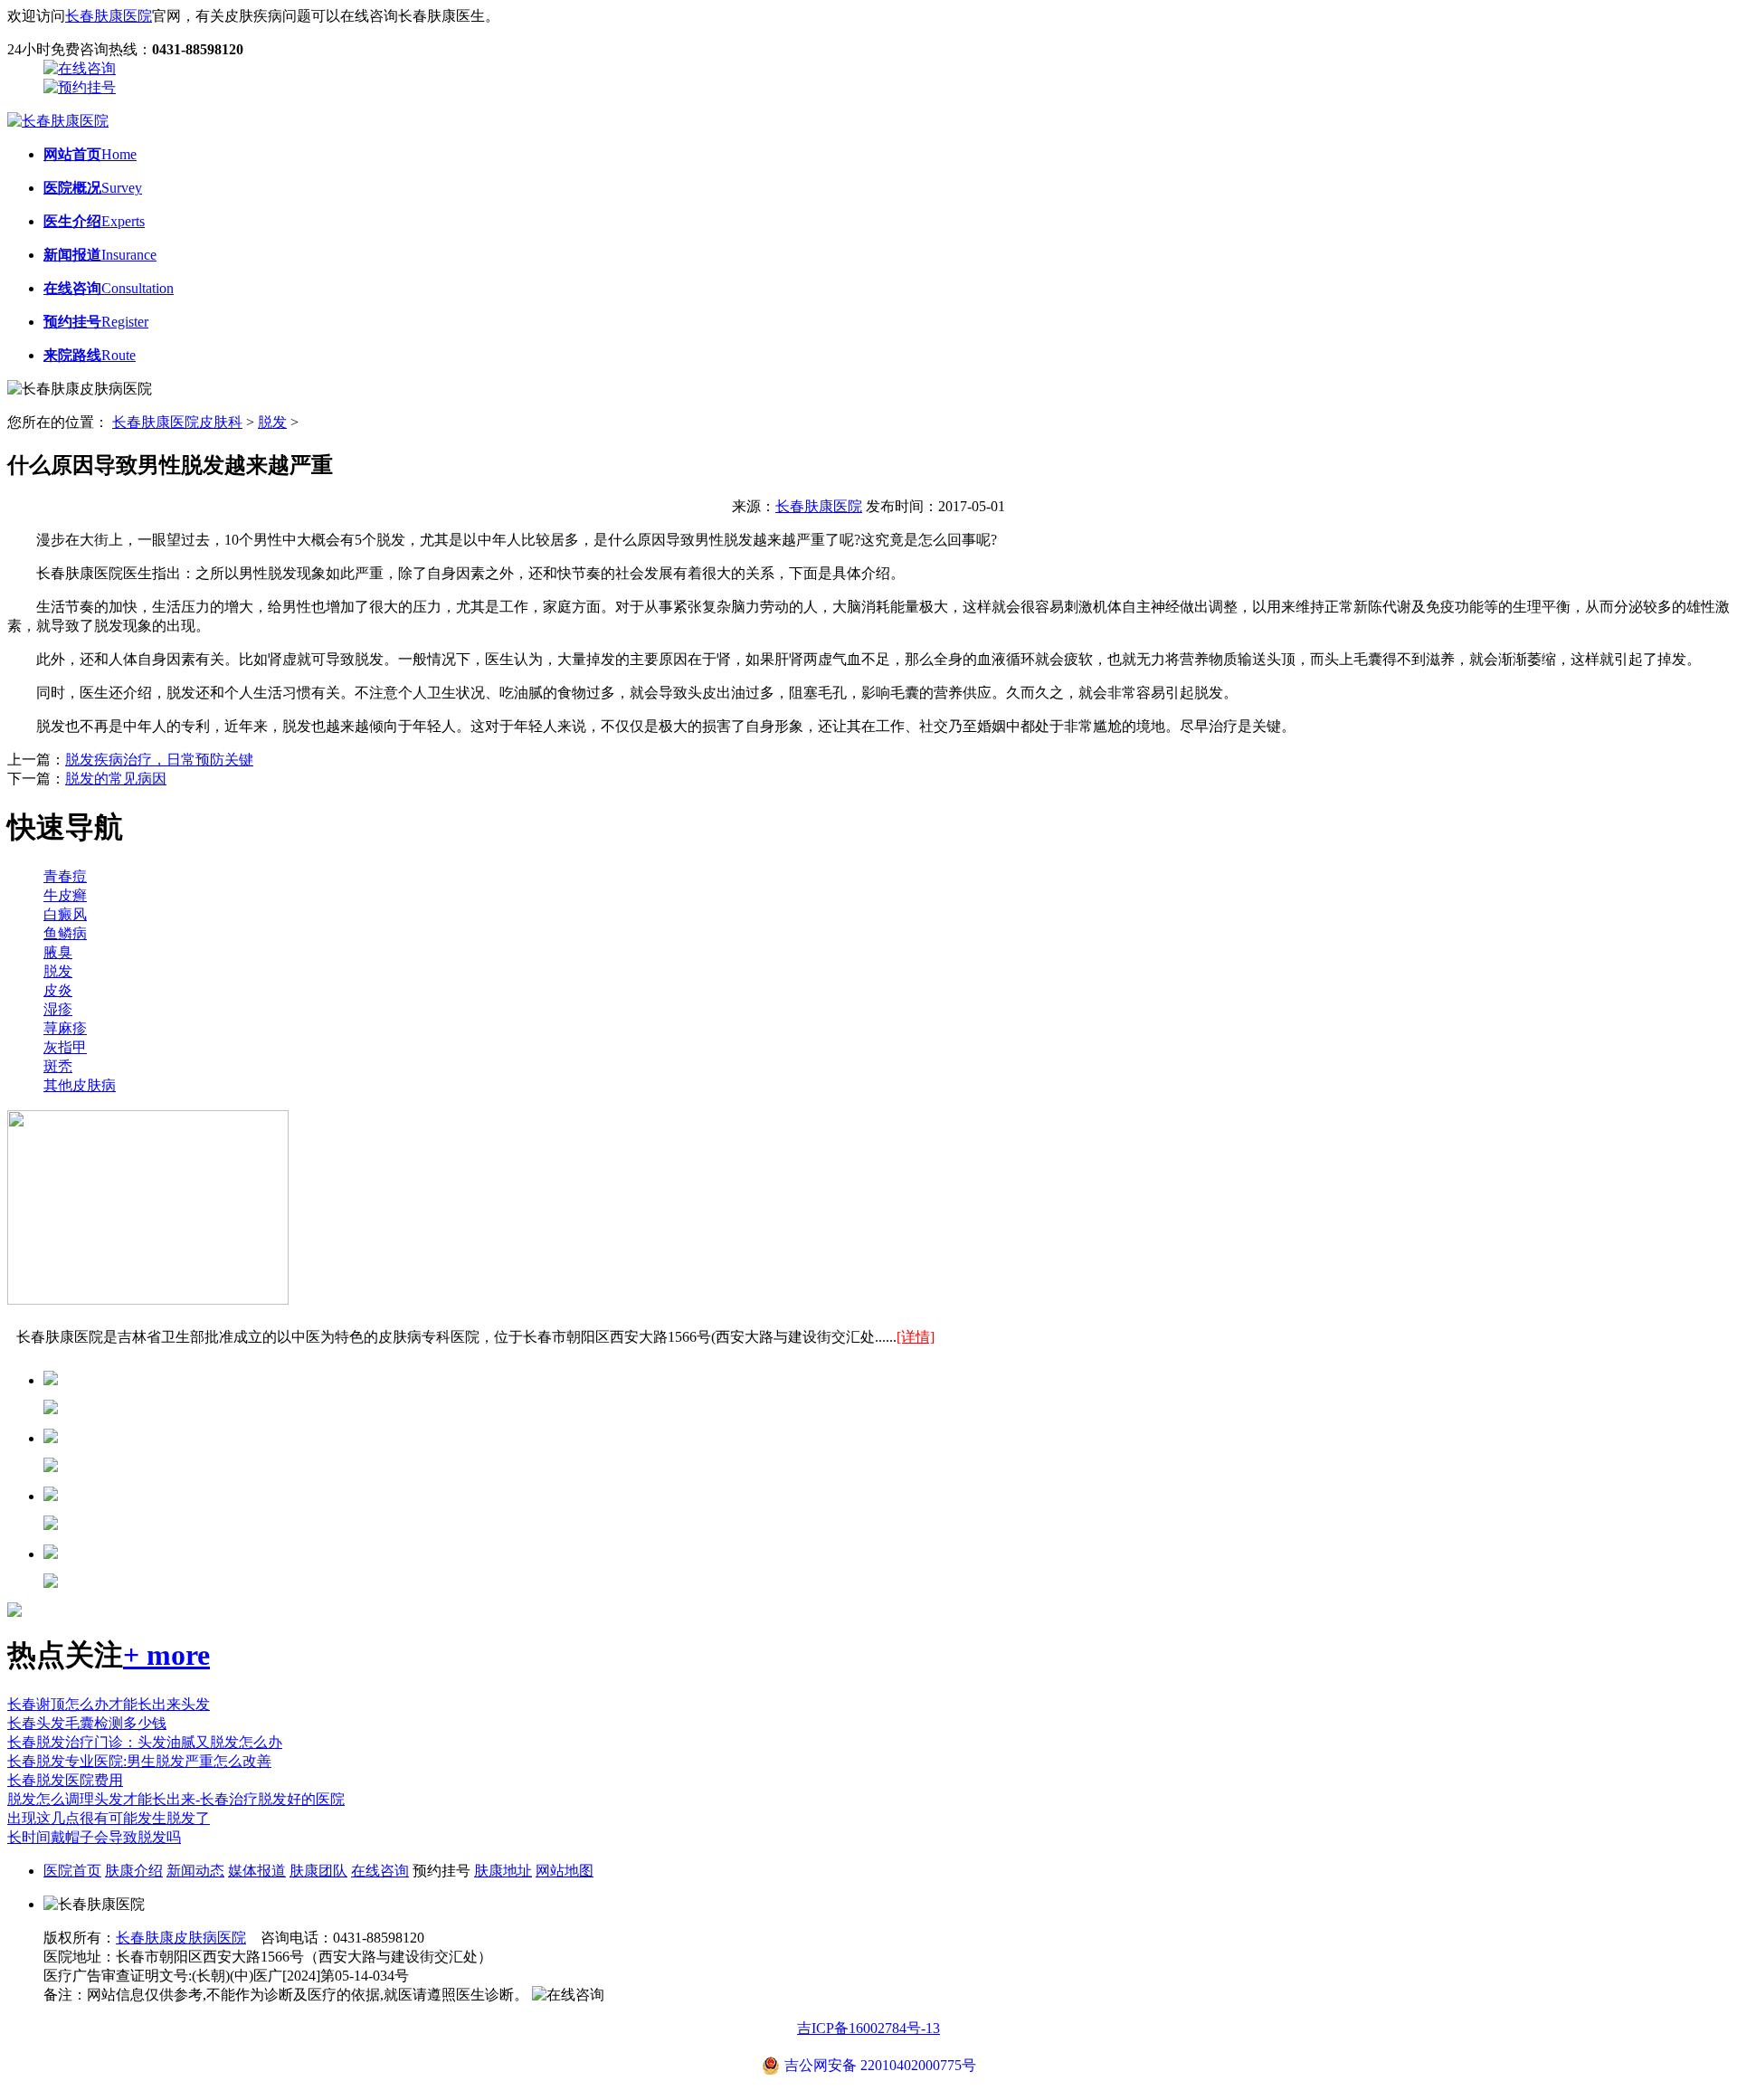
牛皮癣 (65, 895)
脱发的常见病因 (116, 779)
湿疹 (58, 1009)
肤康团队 (318, 1871)
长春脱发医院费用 (65, 1780)
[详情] (916, 1337)
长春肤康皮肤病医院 (181, 1938)
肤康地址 (503, 1871)
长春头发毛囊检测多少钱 (87, 1723)
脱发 (272, 422)
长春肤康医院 (109, 16)
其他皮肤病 (80, 1085)
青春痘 (65, 876)
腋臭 (58, 952)
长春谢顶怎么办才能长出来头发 (109, 1704)
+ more (166, 1655)
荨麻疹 (65, 1028)
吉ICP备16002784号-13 (868, 2028)
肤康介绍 (134, 1871)
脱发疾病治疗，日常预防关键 (159, 760)
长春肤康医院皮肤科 (177, 422)
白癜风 (65, 914)
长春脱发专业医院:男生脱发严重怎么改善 (139, 1761)
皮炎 (58, 990)
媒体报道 (257, 1871)
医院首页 (72, 1871)
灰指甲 (65, 1047)
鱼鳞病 (65, 933)
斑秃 (58, 1066)
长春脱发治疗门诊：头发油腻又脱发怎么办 (145, 1742)
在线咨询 (380, 1871)
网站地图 (565, 1871)
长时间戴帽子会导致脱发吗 (94, 1837)
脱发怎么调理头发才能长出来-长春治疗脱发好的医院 (176, 1799)
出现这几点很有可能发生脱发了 (109, 1818)
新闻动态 (195, 1871)
